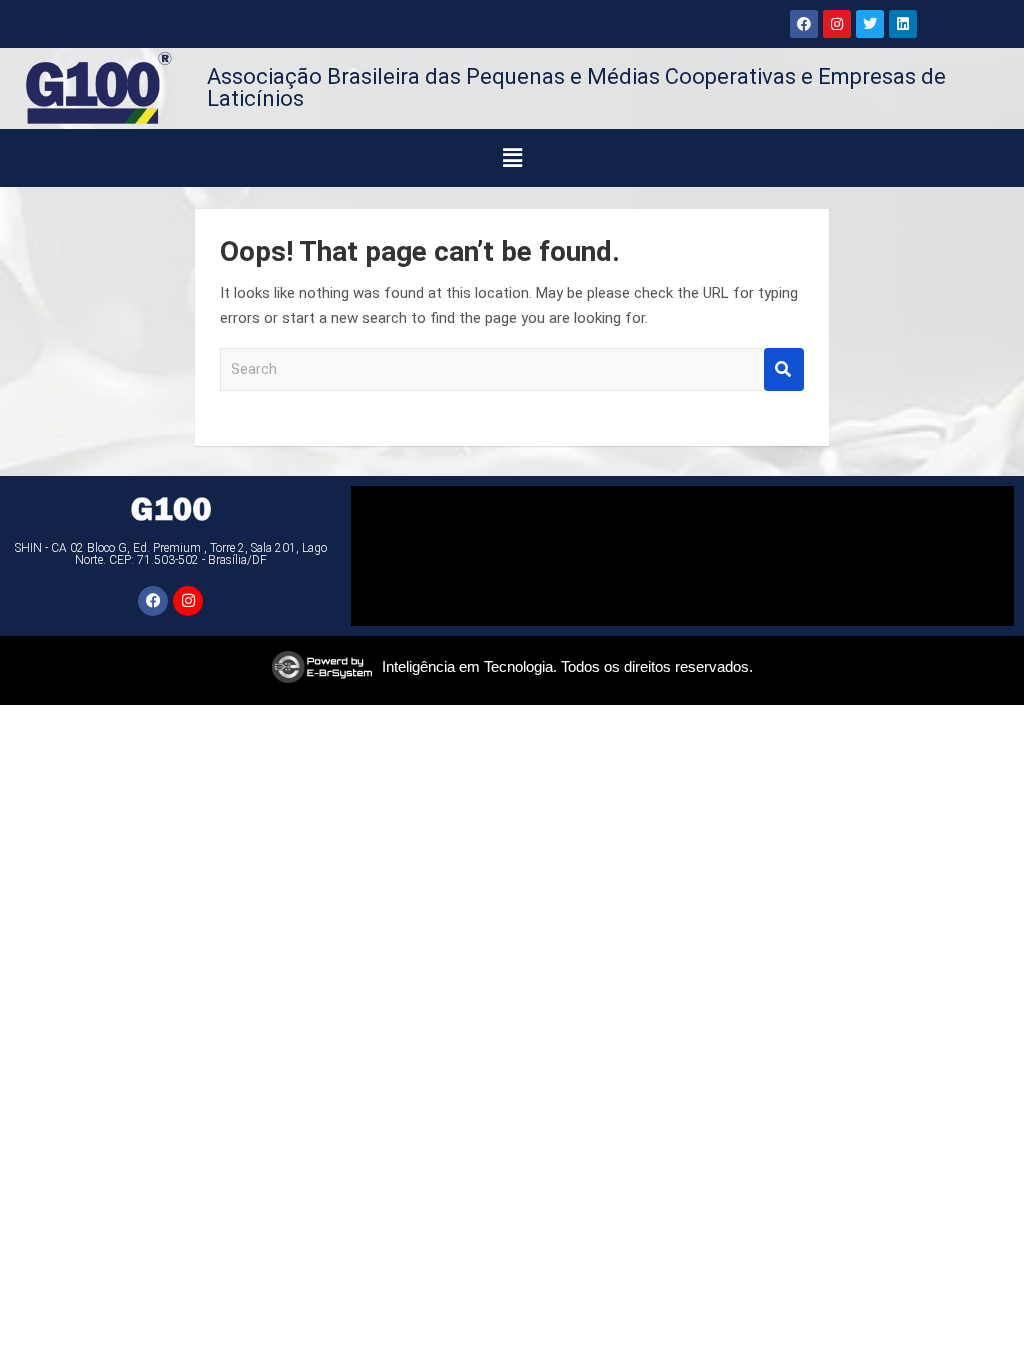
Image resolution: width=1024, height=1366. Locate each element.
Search (784, 369)
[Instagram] (837, 24)
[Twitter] (870, 24)
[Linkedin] (903, 24)
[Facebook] (804, 24)
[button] (512, 158)
